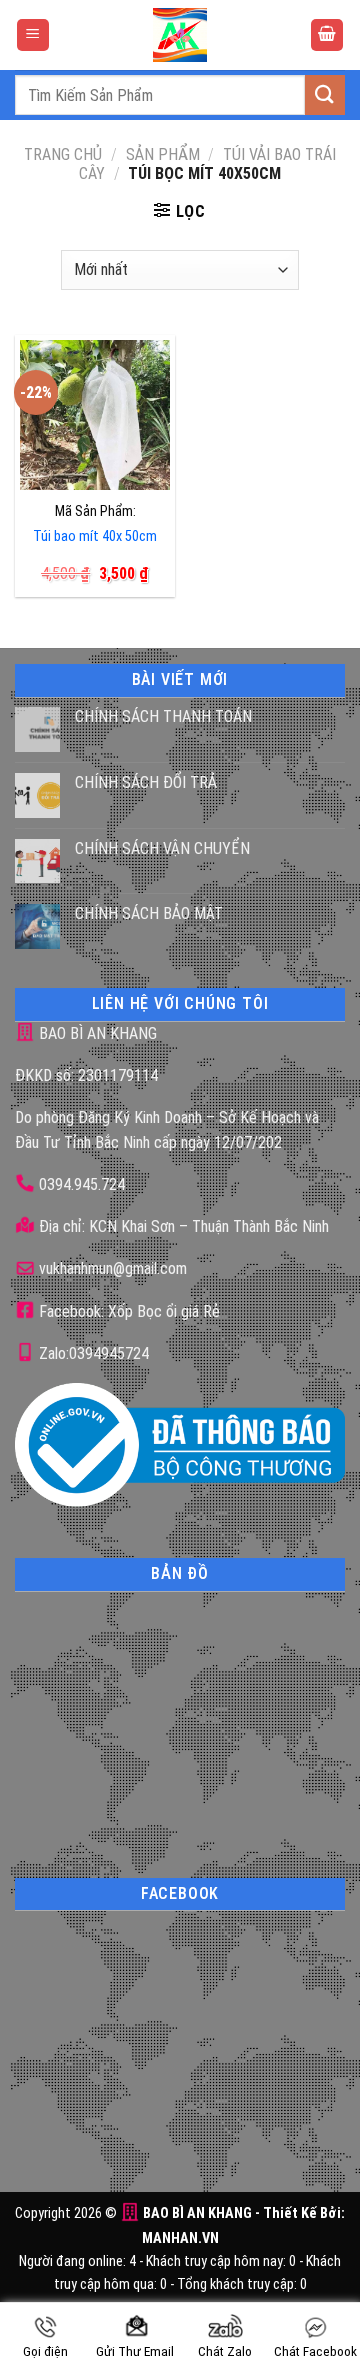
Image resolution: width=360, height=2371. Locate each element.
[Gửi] (325, 94)
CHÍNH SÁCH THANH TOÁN (163, 716)
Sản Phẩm (163, 154)
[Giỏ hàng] (327, 35)
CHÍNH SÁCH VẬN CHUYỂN (162, 848)
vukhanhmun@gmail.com (111, 1268)
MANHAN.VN (180, 2238)
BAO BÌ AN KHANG (96, 1033)
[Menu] (33, 35)
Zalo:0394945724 (92, 1353)
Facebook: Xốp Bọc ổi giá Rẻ (127, 1311)
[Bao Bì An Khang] (180, 35)
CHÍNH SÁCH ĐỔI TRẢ (146, 782)
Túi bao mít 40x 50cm (95, 536)
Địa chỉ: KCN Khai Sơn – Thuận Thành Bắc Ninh (182, 1226)
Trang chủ (63, 154)
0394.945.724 (82, 1184)
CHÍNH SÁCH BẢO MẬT (149, 913)
